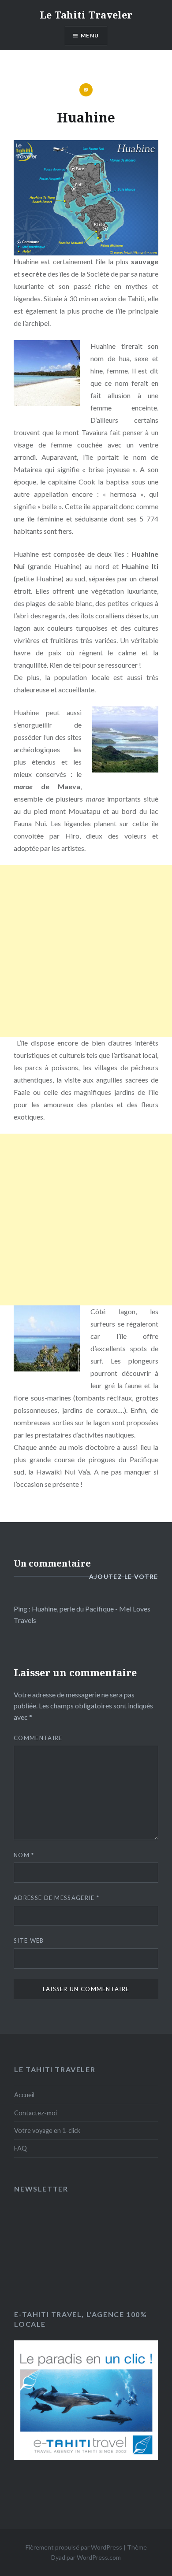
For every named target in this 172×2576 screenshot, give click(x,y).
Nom (24, 1855)
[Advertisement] (86, 951)
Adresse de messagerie (56, 1898)
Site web (29, 1940)
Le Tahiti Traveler (86, 15)
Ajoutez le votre (123, 1576)
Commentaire (38, 1738)
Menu (90, 35)
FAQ (21, 2148)
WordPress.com (99, 2557)
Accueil (24, 2095)
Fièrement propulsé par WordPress (74, 2547)
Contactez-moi (36, 2113)
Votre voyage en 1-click (47, 2131)
